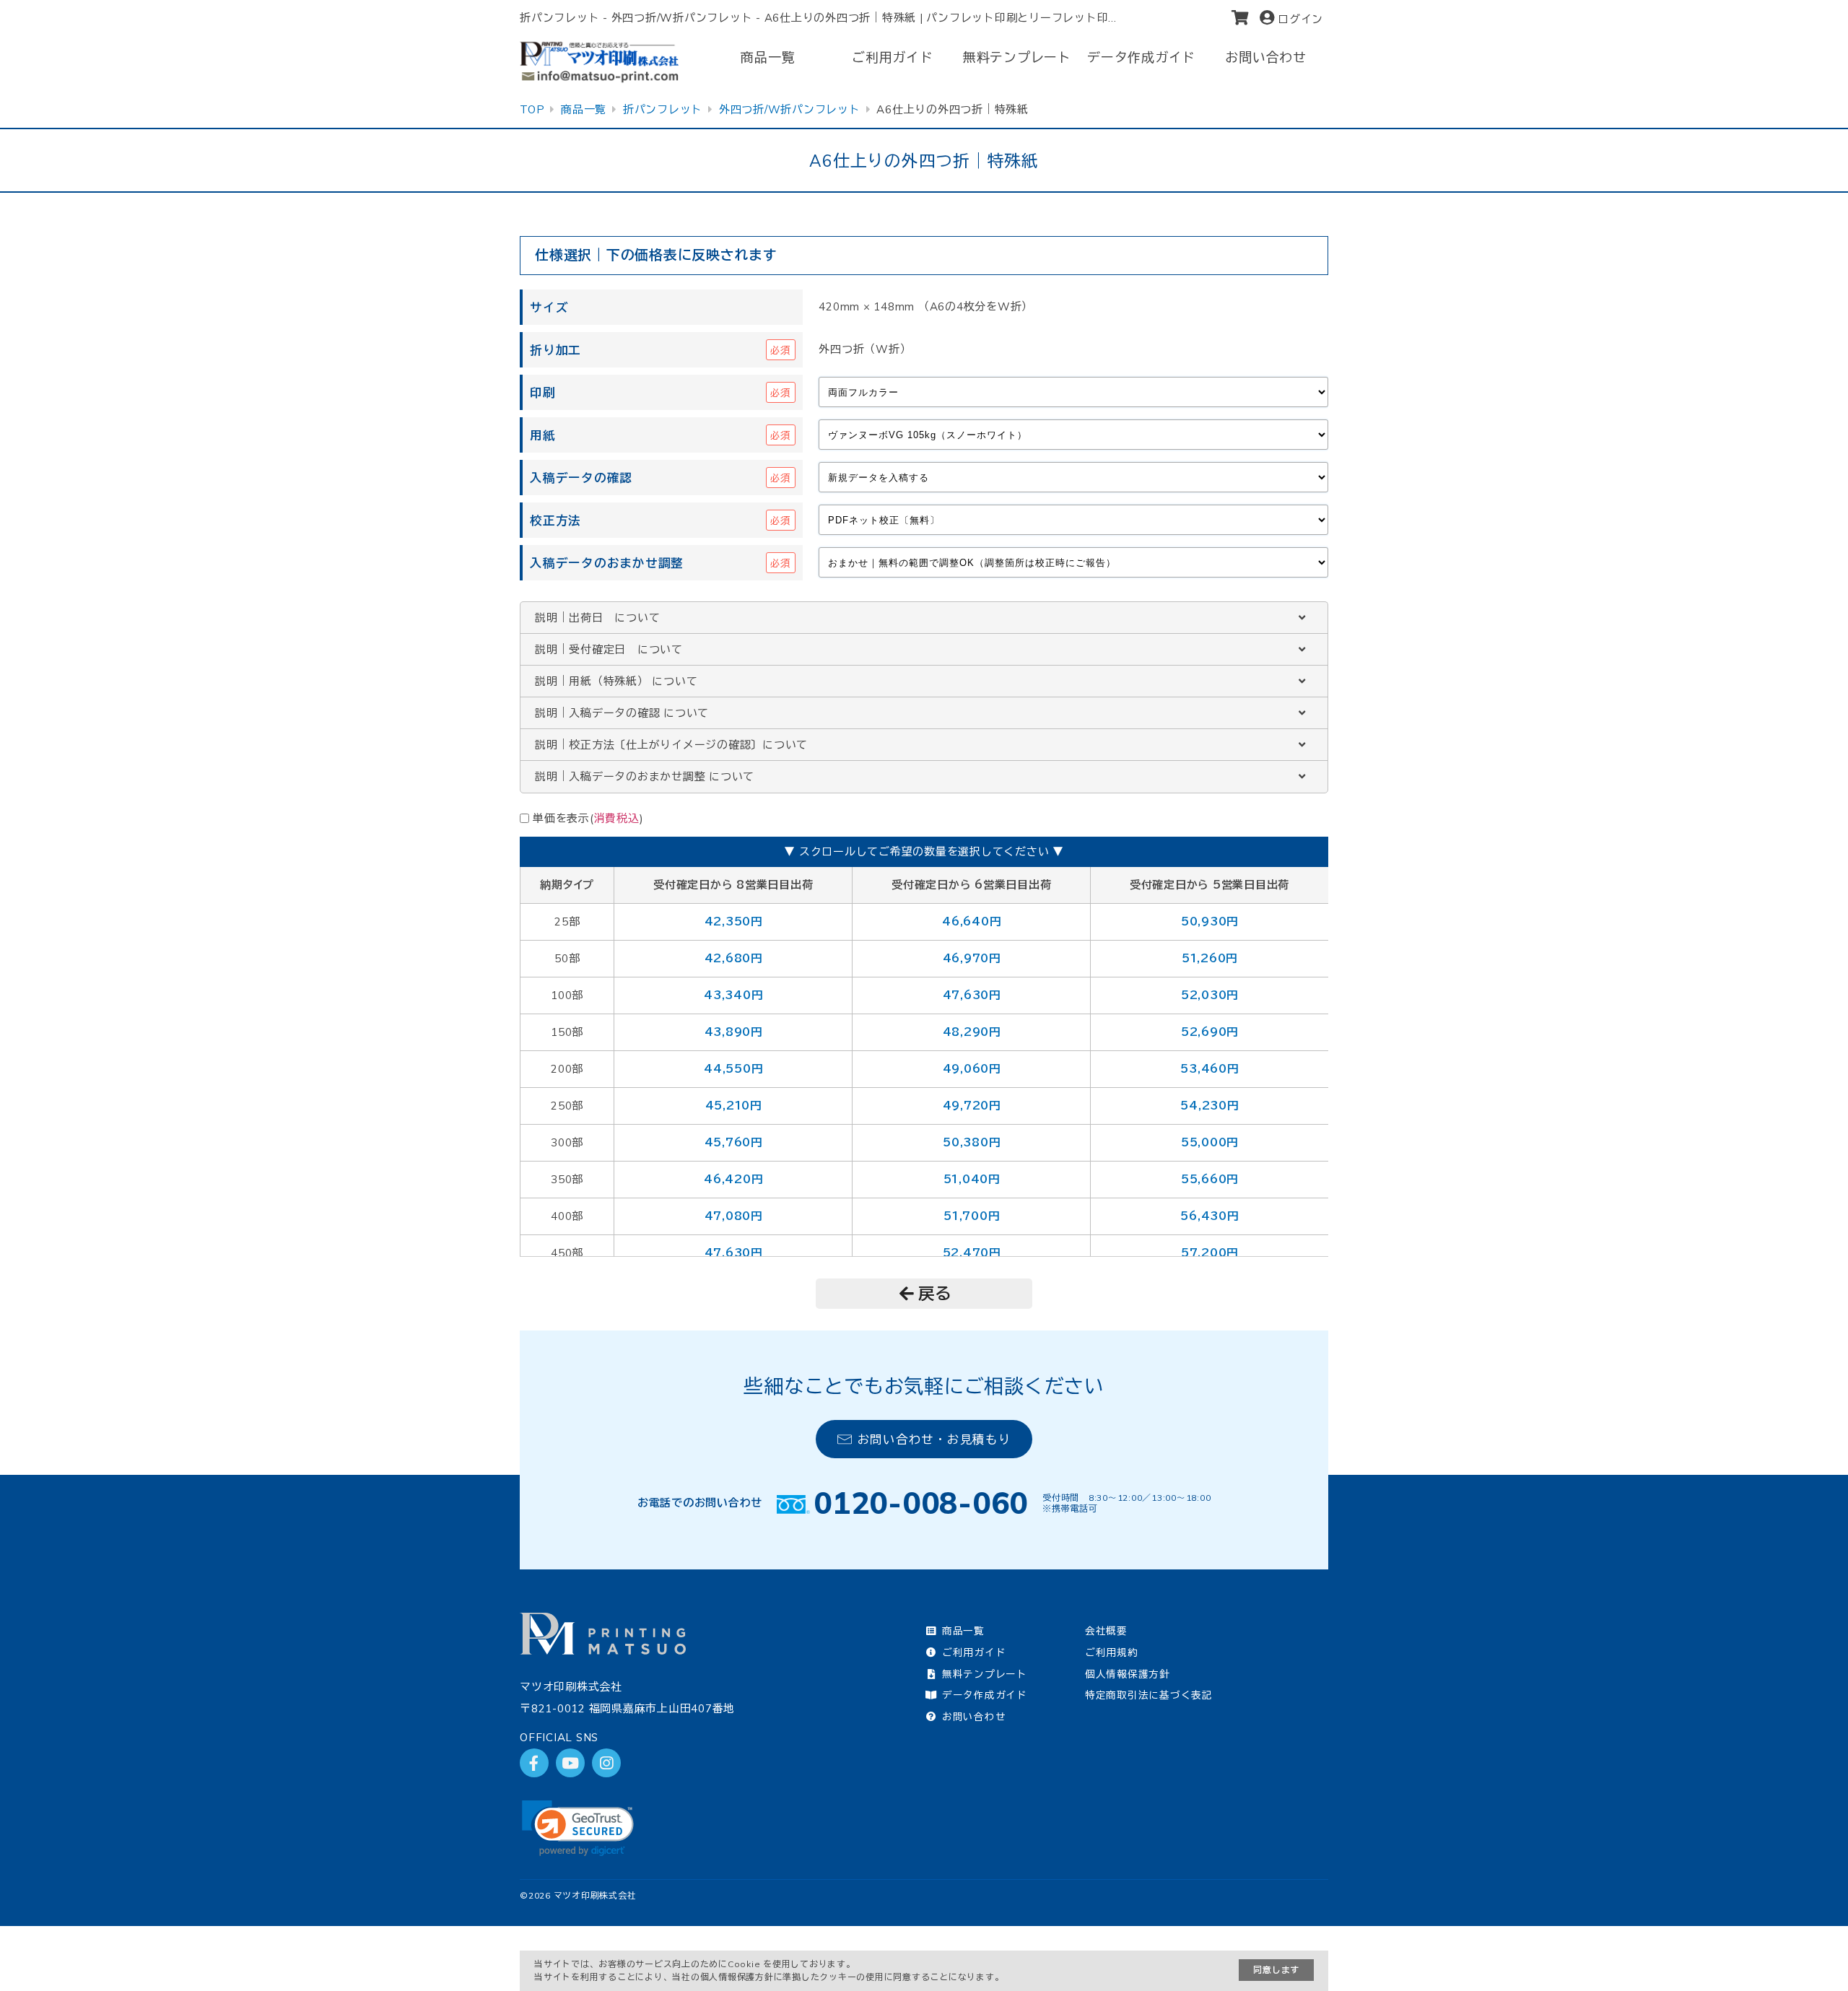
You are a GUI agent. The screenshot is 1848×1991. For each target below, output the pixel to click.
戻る (936, 1293)
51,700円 (971, 1216)
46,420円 (733, 1179)
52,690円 (1210, 1032)
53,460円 (1209, 1069)
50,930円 (1210, 922)
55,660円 (1210, 1179)
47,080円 (733, 1216)
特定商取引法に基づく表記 (1149, 1695)
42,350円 (733, 922)
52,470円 (972, 1253)
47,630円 (972, 995)
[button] (578, 1828)
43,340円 (733, 995)
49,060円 (972, 1069)
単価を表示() (588, 818)
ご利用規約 (1112, 1652)
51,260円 (1210, 958)
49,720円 (972, 1106)
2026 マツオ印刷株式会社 (583, 1895)
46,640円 (971, 922)
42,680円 (733, 958)
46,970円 (972, 958)
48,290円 (972, 1032)
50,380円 (971, 1142)
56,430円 (1209, 1216)
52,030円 (1210, 995)
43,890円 (733, 1032)
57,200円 (1210, 1253)
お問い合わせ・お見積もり (934, 1439)
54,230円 (1209, 1106)
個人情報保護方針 (1128, 1674)
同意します (1276, 1970)
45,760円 (733, 1142)
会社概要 (1106, 1630)
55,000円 (1210, 1142)
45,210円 (733, 1106)
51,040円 (972, 1179)
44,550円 (733, 1069)
